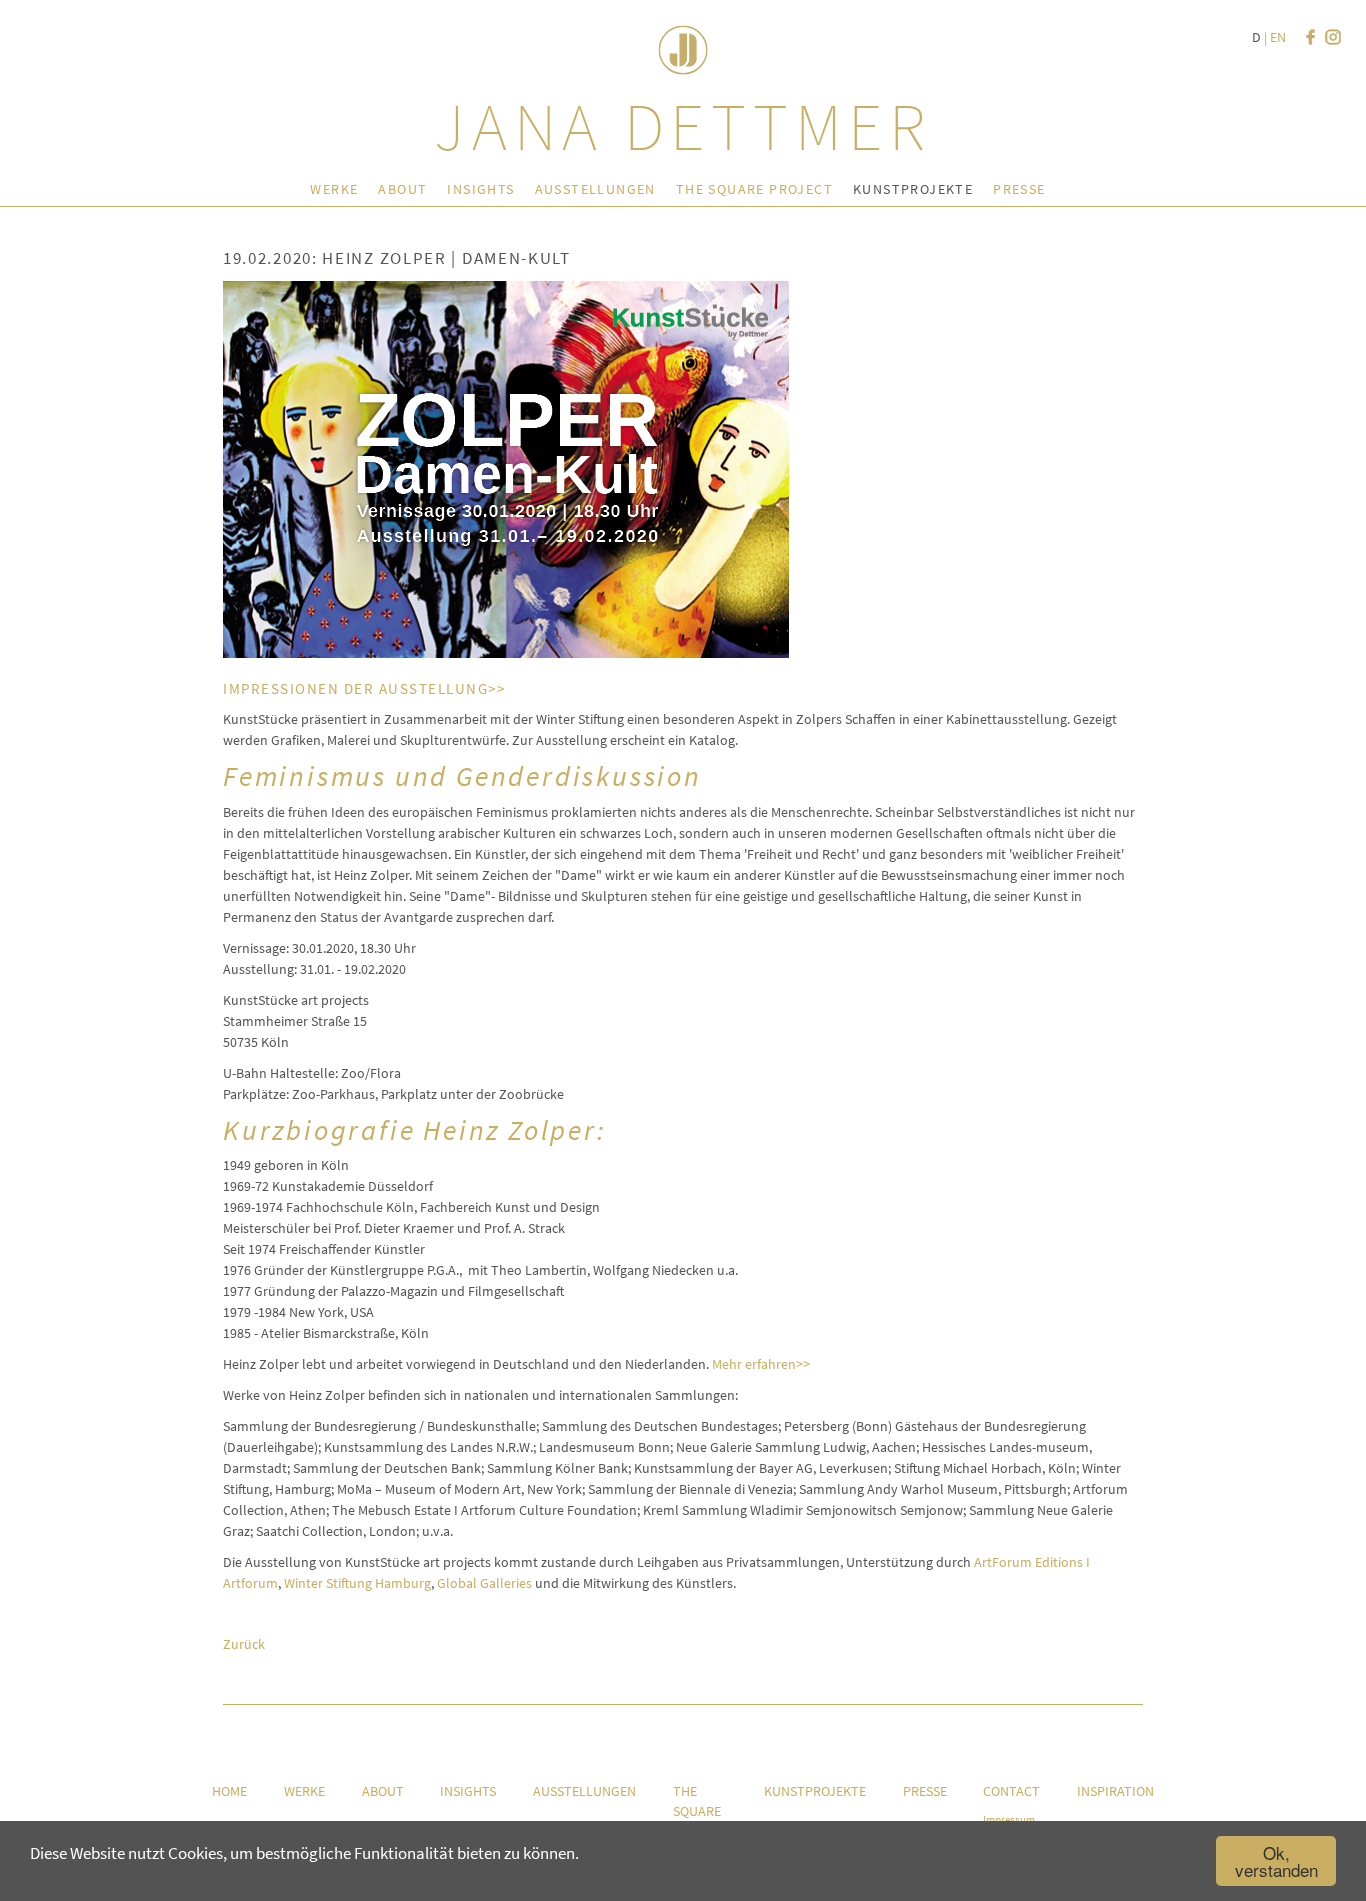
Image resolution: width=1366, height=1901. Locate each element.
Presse (1019, 189)
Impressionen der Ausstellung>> (364, 688)
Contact (1011, 1791)
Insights (480, 189)
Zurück (244, 1644)
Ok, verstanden (1276, 1861)
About (402, 189)
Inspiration (1115, 1791)
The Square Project (754, 189)
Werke (334, 189)
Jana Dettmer (683, 126)
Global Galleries (484, 1583)
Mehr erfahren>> (761, 1364)
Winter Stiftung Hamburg (357, 1583)
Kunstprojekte (913, 189)
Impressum (1009, 1819)
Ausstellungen (595, 189)
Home (229, 1791)
